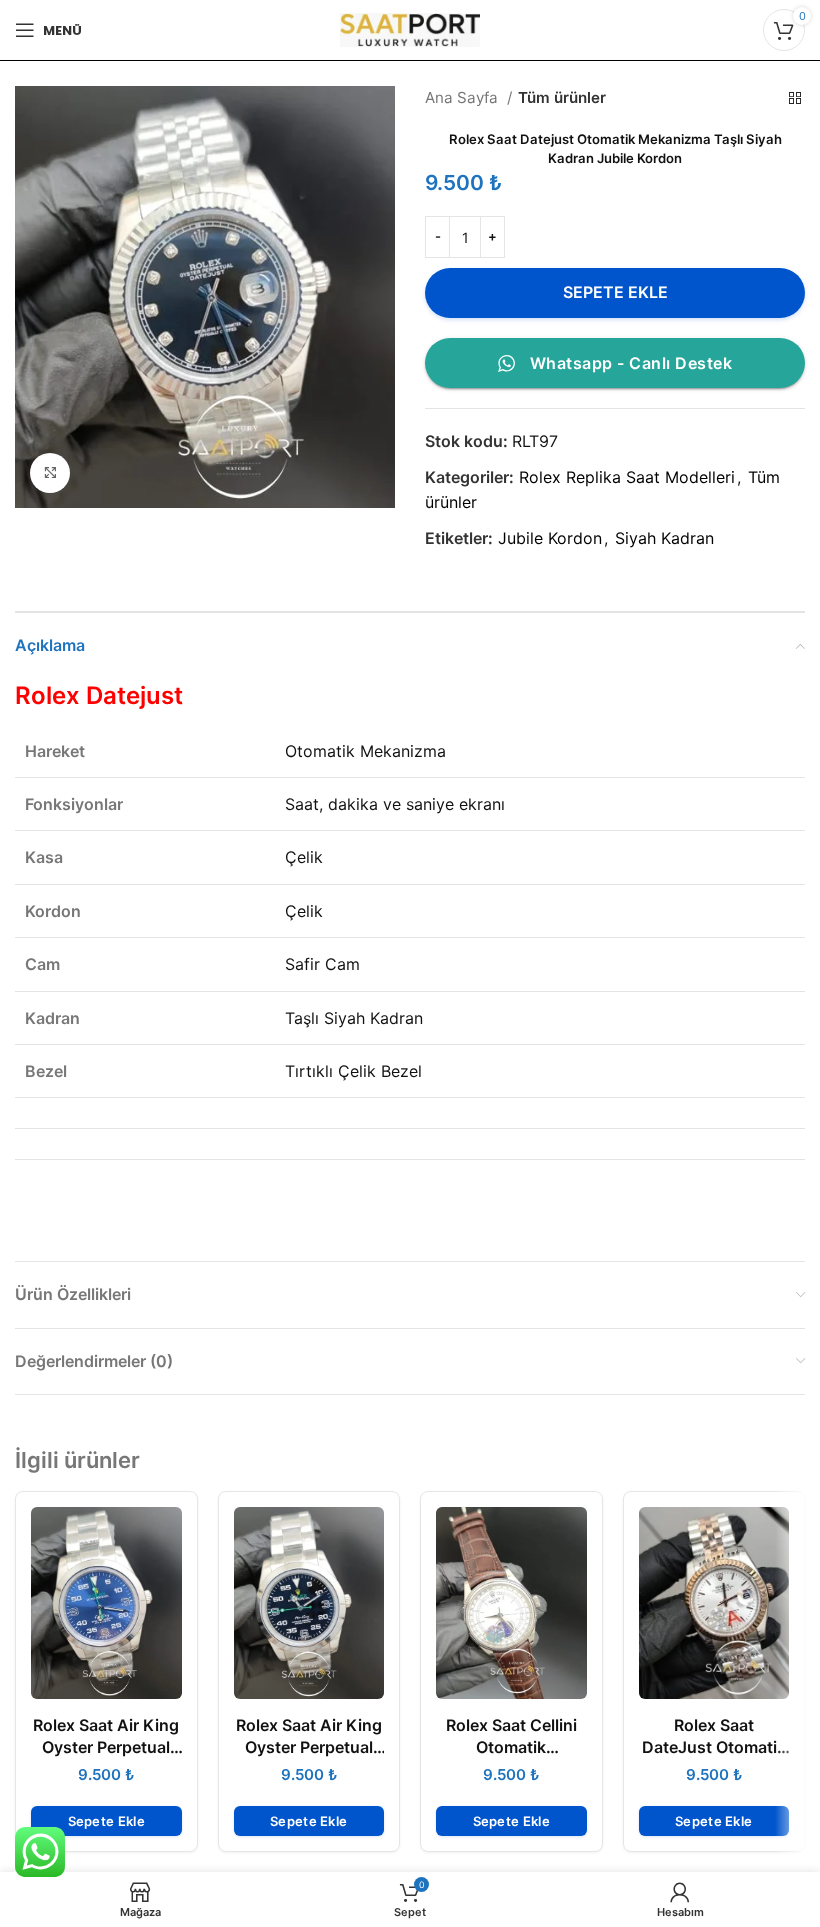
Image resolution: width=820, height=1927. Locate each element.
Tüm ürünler (562, 97)
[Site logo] (410, 28)
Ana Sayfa (463, 97)
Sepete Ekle (615, 292)
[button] (106, 1821)
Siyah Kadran (664, 538)
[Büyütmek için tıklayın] (50, 473)
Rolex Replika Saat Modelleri (627, 477)
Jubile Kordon (550, 538)
